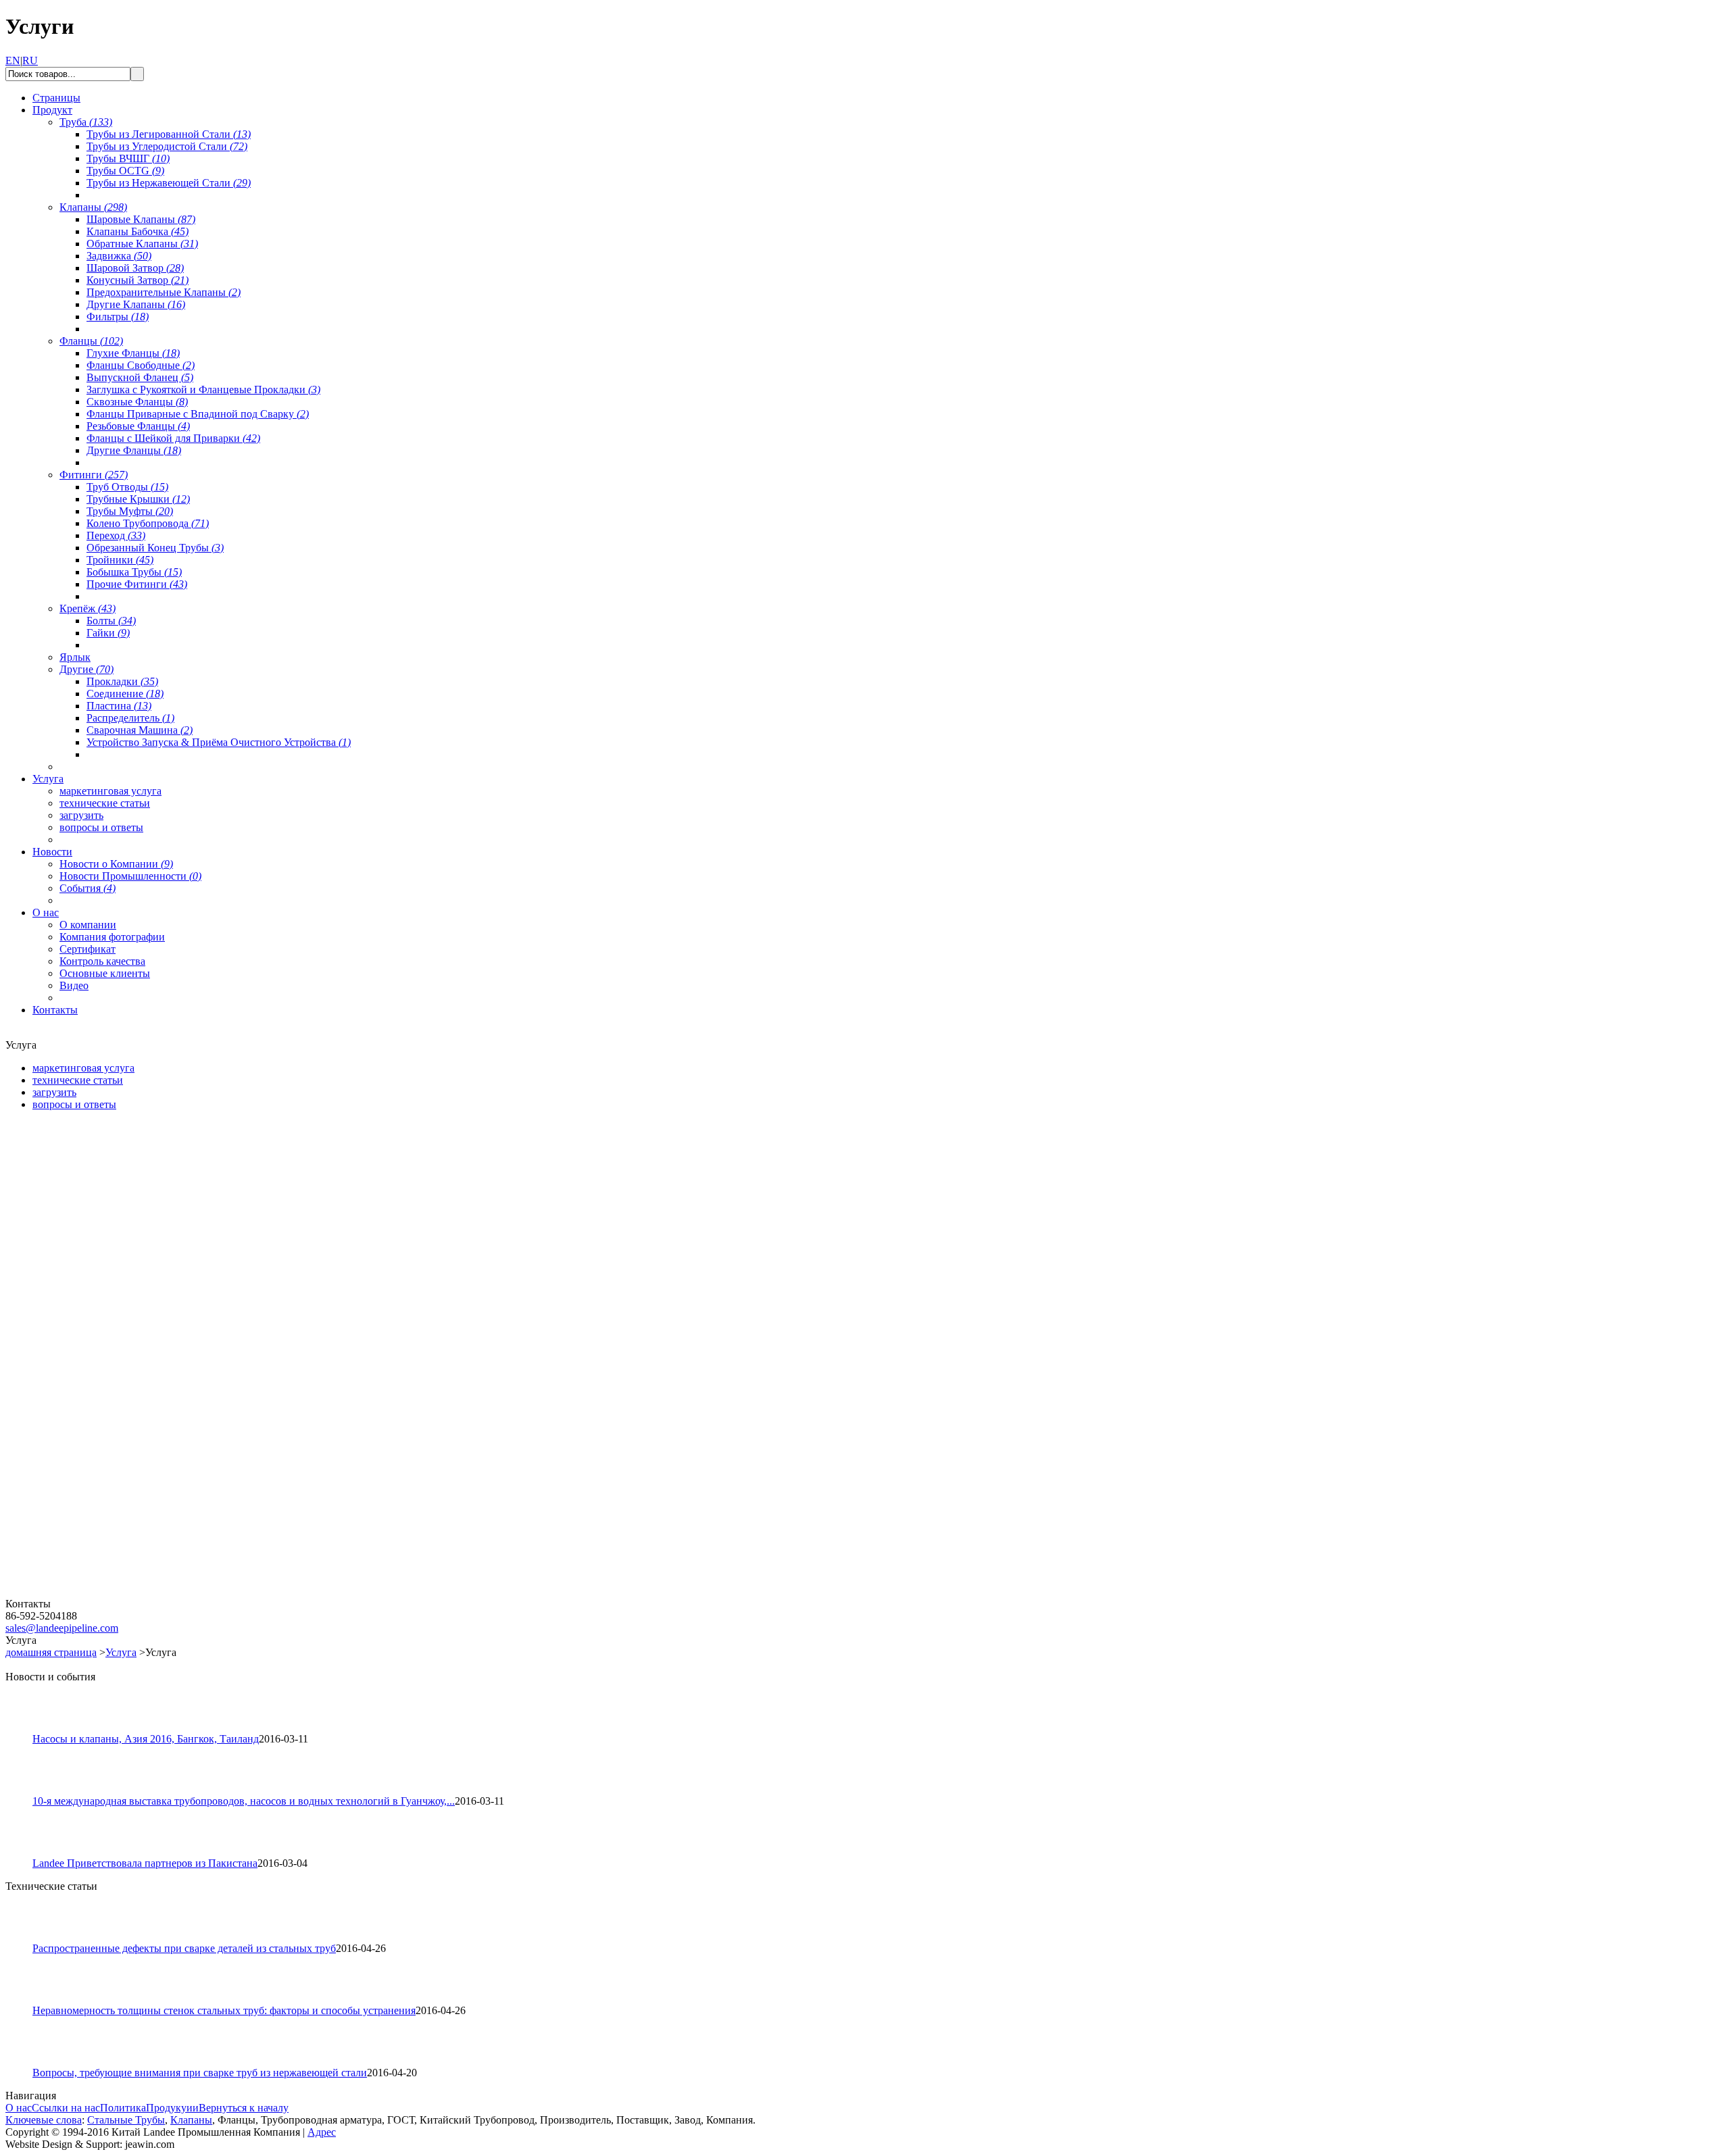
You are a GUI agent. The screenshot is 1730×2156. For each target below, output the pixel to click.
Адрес (322, 2132)
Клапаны (93, 207)
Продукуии (172, 2108)
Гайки (108, 633)
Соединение (125, 694)
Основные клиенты (105, 973)
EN (13, 60)
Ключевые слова (44, 2120)
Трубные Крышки (138, 499)
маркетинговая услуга (110, 791)
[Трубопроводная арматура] (86, 1594)
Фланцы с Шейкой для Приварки (173, 438)
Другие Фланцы (134, 450)
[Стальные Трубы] (86, 1277)
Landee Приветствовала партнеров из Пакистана (145, 1863)
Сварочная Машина (140, 730)
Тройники (120, 560)
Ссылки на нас (66, 2108)
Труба (86, 122)
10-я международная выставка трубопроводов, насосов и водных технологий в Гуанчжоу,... (244, 1801)
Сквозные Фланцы (137, 402)
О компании (88, 925)
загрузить (81, 815)
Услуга (121, 1652)
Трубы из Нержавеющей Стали (169, 183)
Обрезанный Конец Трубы (155, 548)
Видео (74, 985)
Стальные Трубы (126, 2120)
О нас (19, 2108)
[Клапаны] (86, 1435)
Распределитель (130, 718)
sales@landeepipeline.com (62, 1628)
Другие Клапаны (136, 304)
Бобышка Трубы (134, 572)
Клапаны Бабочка (138, 231)
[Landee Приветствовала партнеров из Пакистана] (25, 1854)
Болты (111, 621)
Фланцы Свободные (141, 365)
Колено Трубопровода (148, 523)
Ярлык (75, 657)
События (88, 888)
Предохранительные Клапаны (164, 292)
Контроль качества (102, 961)
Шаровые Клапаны (141, 219)
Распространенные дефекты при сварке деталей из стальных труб (184, 1948)
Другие (86, 669)
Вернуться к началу (244, 2108)
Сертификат (88, 949)
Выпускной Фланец (140, 377)
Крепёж (88, 608)
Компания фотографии (112, 937)
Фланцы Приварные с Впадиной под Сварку (198, 414)
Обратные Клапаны (142, 244)
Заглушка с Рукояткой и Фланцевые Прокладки (203, 390)
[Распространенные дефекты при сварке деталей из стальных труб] (25, 1939)
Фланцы (91, 341)
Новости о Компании (116, 864)
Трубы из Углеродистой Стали (167, 146)
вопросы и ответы (101, 827)
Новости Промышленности (130, 876)
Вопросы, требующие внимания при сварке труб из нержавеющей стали (200, 2073)
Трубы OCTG (125, 171)
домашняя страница (51, 1652)
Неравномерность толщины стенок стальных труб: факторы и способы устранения (224, 2010)
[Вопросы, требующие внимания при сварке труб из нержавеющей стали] (25, 2063)
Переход (116, 535)
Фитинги (94, 475)
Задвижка (119, 256)
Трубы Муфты (130, 511)
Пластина (119, 706)
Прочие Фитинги (137, 584)
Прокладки (122, 681)
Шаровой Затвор (135, 268)
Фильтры (118, 317)
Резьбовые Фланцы (138, 426)
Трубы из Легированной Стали (169, 134)
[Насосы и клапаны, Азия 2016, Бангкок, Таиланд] (25, 1729)
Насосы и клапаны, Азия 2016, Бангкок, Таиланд (146, 1739)
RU (30, 60)
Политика (123, 2108)
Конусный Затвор (138, 280)
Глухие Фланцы (133, 353)
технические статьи (105, 803)
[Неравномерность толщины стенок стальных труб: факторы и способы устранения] (25, 2001)
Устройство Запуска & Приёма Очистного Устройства (219, 742)
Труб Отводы (127, 487)
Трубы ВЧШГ (128, 158)
